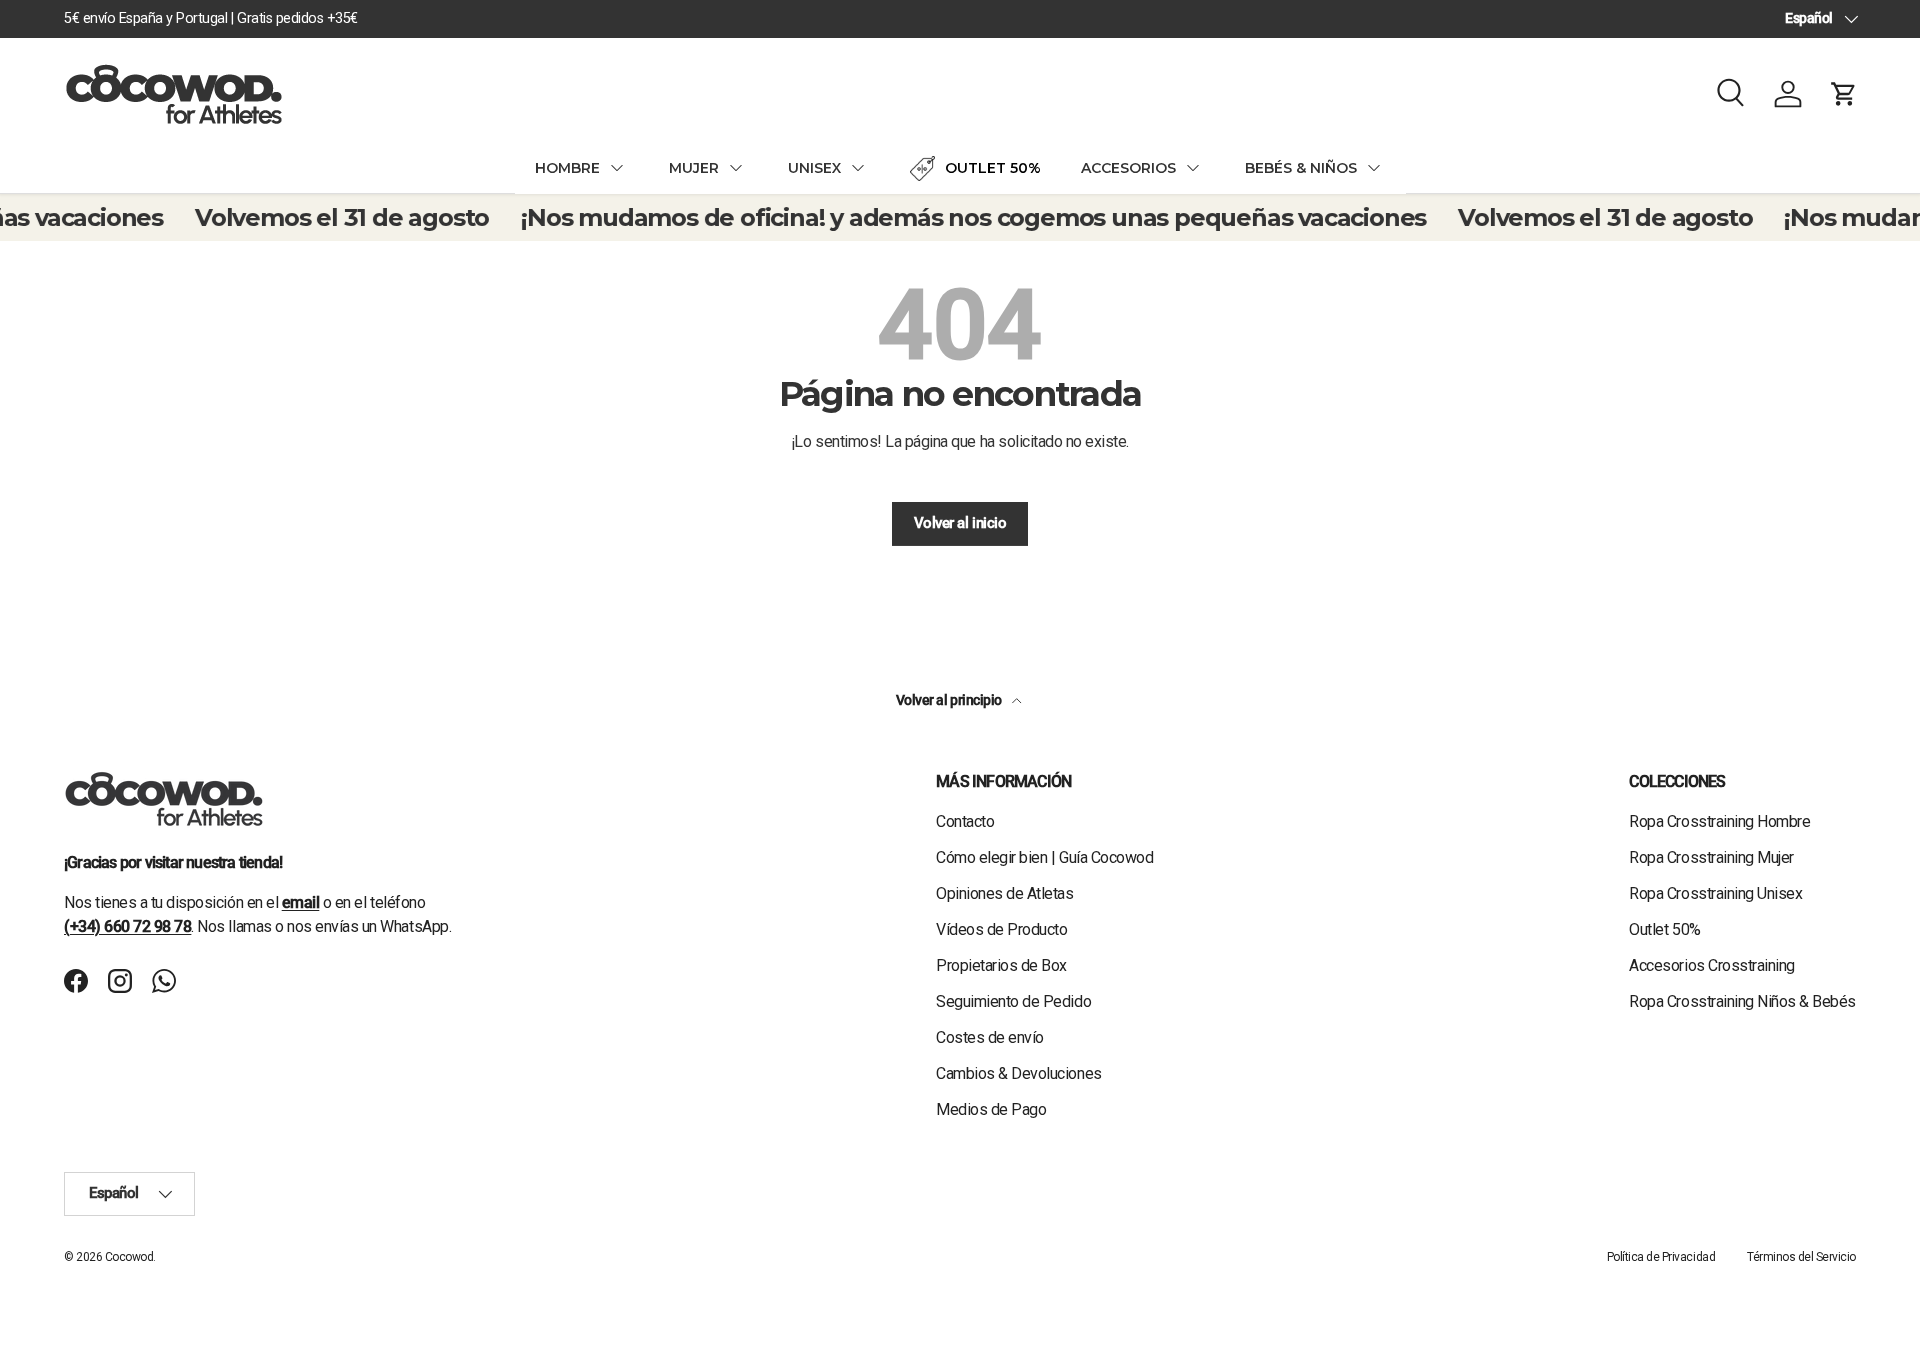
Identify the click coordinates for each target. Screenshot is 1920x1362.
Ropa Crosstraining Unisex (1715, 893)
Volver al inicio (960, 523)
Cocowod (129, 1257)
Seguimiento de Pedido (1013, 1001)
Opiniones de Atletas (1004, 893)
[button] (1844, 94)
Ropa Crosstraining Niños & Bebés (1742, 1001)
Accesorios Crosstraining (1711, 965)
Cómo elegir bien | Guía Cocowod (1044, 857)
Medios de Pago (991, 1109)
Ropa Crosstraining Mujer (1711, 857)
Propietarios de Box (1001, 965)
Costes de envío (990, 1037)
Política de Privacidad (1661, 1257)
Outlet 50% (1664, 929)
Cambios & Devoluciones (1018, 1073)
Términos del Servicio (1801, 1257)
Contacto (965, 821)
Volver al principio (950, 700)
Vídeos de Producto (1001, 929)
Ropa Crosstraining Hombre (1719, 821)
